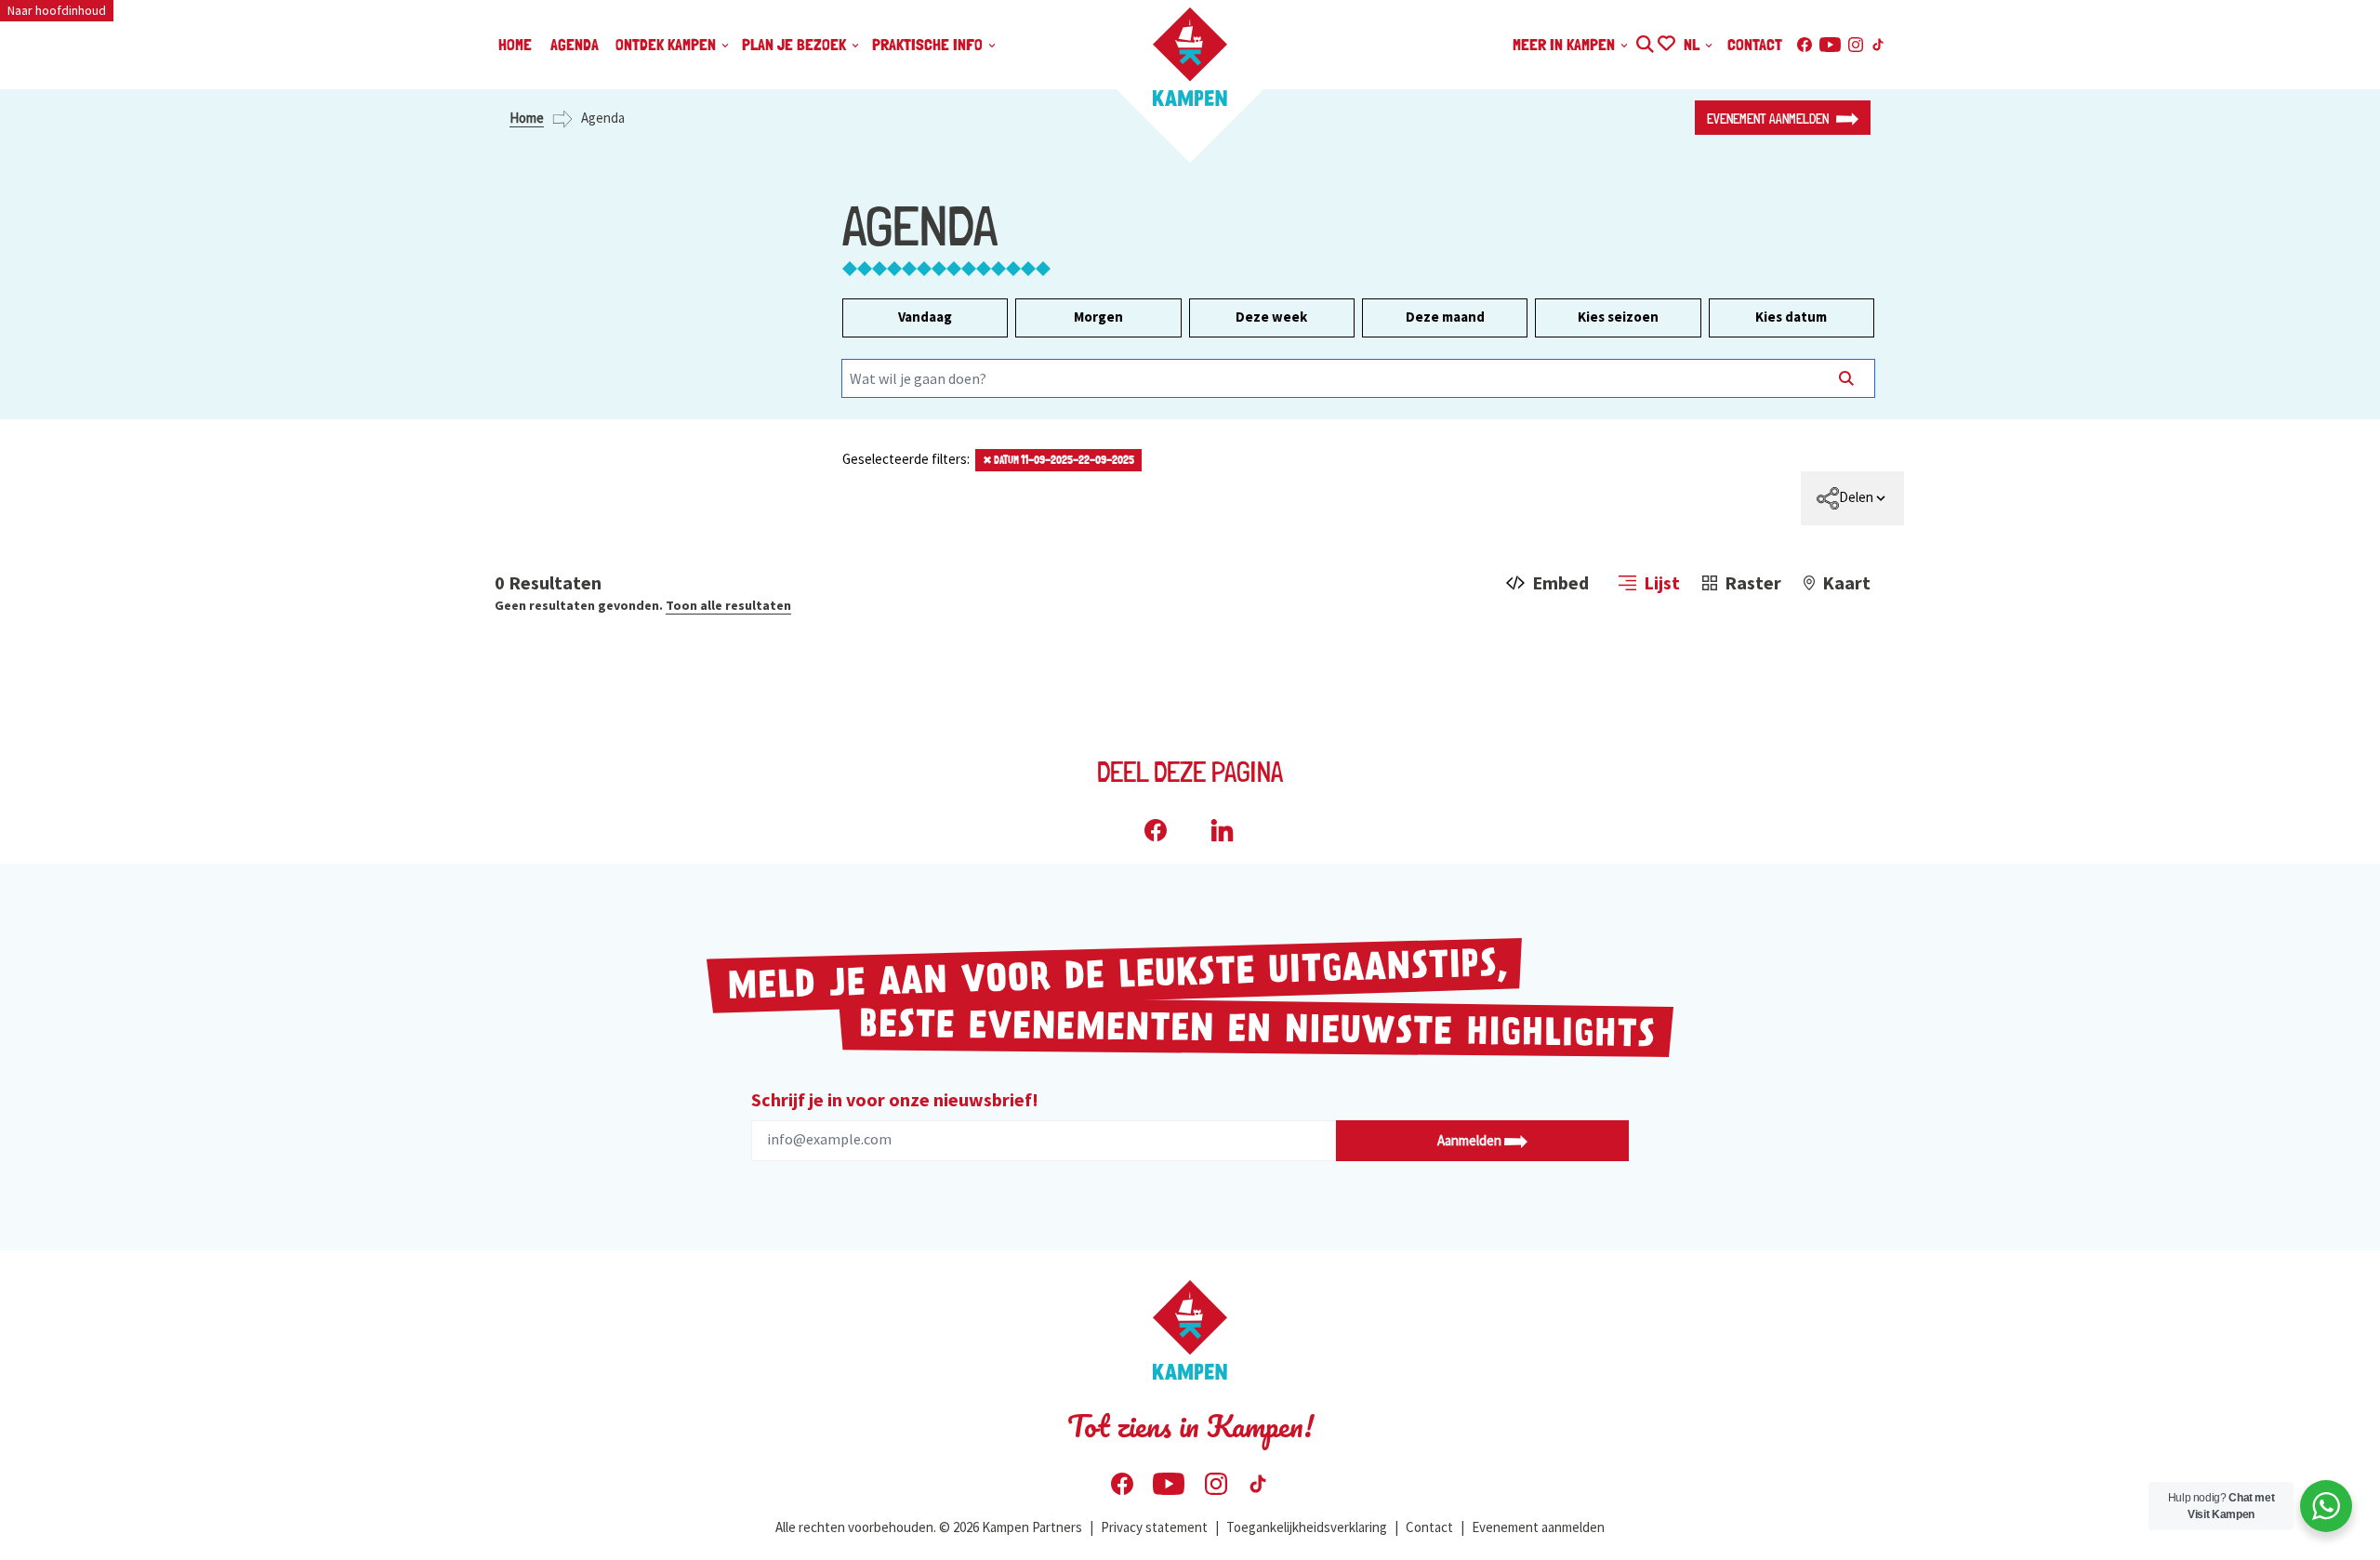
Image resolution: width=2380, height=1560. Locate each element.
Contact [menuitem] (1755, 44)
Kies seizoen (1618, 317)
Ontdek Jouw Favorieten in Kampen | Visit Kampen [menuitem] (1666, 41)
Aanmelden (1471, 1140)
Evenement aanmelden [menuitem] (1538, 1527)
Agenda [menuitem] (575, 44)
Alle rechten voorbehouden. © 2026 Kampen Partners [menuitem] (929, 1527)
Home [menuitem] (515, 44)
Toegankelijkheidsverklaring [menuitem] (1307, 1527)
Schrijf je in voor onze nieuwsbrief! (895, 1099)
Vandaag (925, 317)
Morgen (1098, 317)
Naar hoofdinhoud (57, 10)
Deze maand (1445, 317)
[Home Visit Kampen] (1190, 57)
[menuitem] (1852, 498)
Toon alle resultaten (728, 605)
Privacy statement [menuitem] (1154, 1527)
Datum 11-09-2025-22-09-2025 (1058, 460)
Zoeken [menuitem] (1644, 41)
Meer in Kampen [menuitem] (1566, 44)
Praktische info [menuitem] (929, 44)
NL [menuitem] (1693, 44)
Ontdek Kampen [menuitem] (668, 44)
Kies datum (1791, 317)
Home (527, 118)
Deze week (1271, 317)
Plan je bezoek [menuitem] (796, 44)
